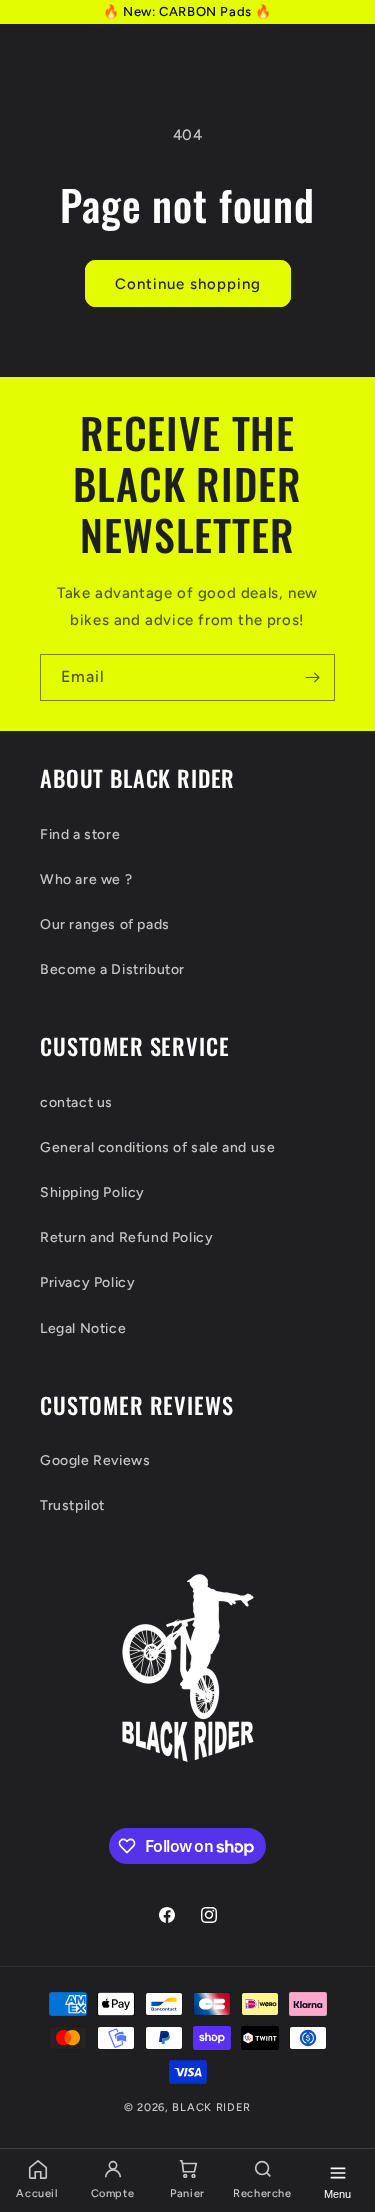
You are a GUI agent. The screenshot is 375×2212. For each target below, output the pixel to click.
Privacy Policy (87, 1282)
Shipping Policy (92, 1192)
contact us (76, 1102)
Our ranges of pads (105, 924)
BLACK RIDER (211, 2107)
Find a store (80, 834)
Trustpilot (72, 1505)
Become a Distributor (112, 969)
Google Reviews (95, 1460)
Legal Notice (83, 1328)
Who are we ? (86, 879)
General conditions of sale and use (157, 1147)
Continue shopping (188, 284)
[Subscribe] (312, 677)
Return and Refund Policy (126, 1237)
